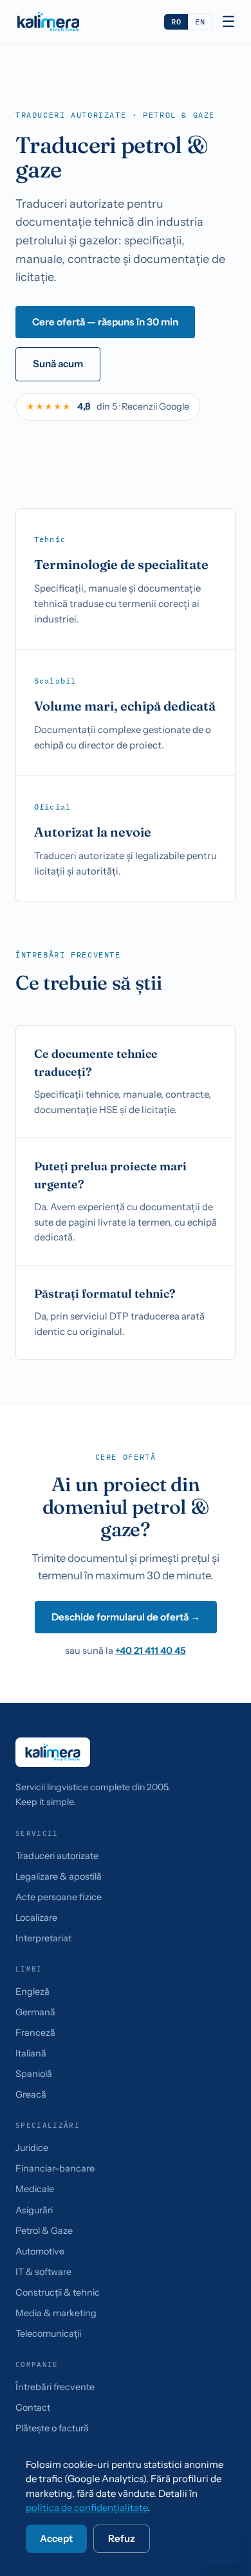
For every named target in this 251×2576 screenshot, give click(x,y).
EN (200, 22)
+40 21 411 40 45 (151, 1651)
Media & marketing (56, 2313)
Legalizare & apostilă (59, 1876)
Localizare (36, 1918)
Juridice (32, 2148)
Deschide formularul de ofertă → (126, 1617)
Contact (33, 2408)
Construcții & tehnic (58, 2292)
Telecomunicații (48, 2334)
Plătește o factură (52, 2428)
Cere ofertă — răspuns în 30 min (105, 322)
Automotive (40, 2251)
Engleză (33, 1991)
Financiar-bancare (55, 2168)
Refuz (122, 2538)
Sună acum (58, 364)
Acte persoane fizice (59, 1897)
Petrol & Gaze (44, 2231)
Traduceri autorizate (57, 1856)
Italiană (31, 2053)
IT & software (43, 2272)
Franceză (35, 2033)
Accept (56, 2538)
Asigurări (34, 2210)
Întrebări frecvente (55, 2387)
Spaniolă (34, 2074)
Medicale (35, 2189)
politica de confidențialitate (87, 2508)
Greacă (31, 2094)
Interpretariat (43, 1938)
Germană (35, 2012)
